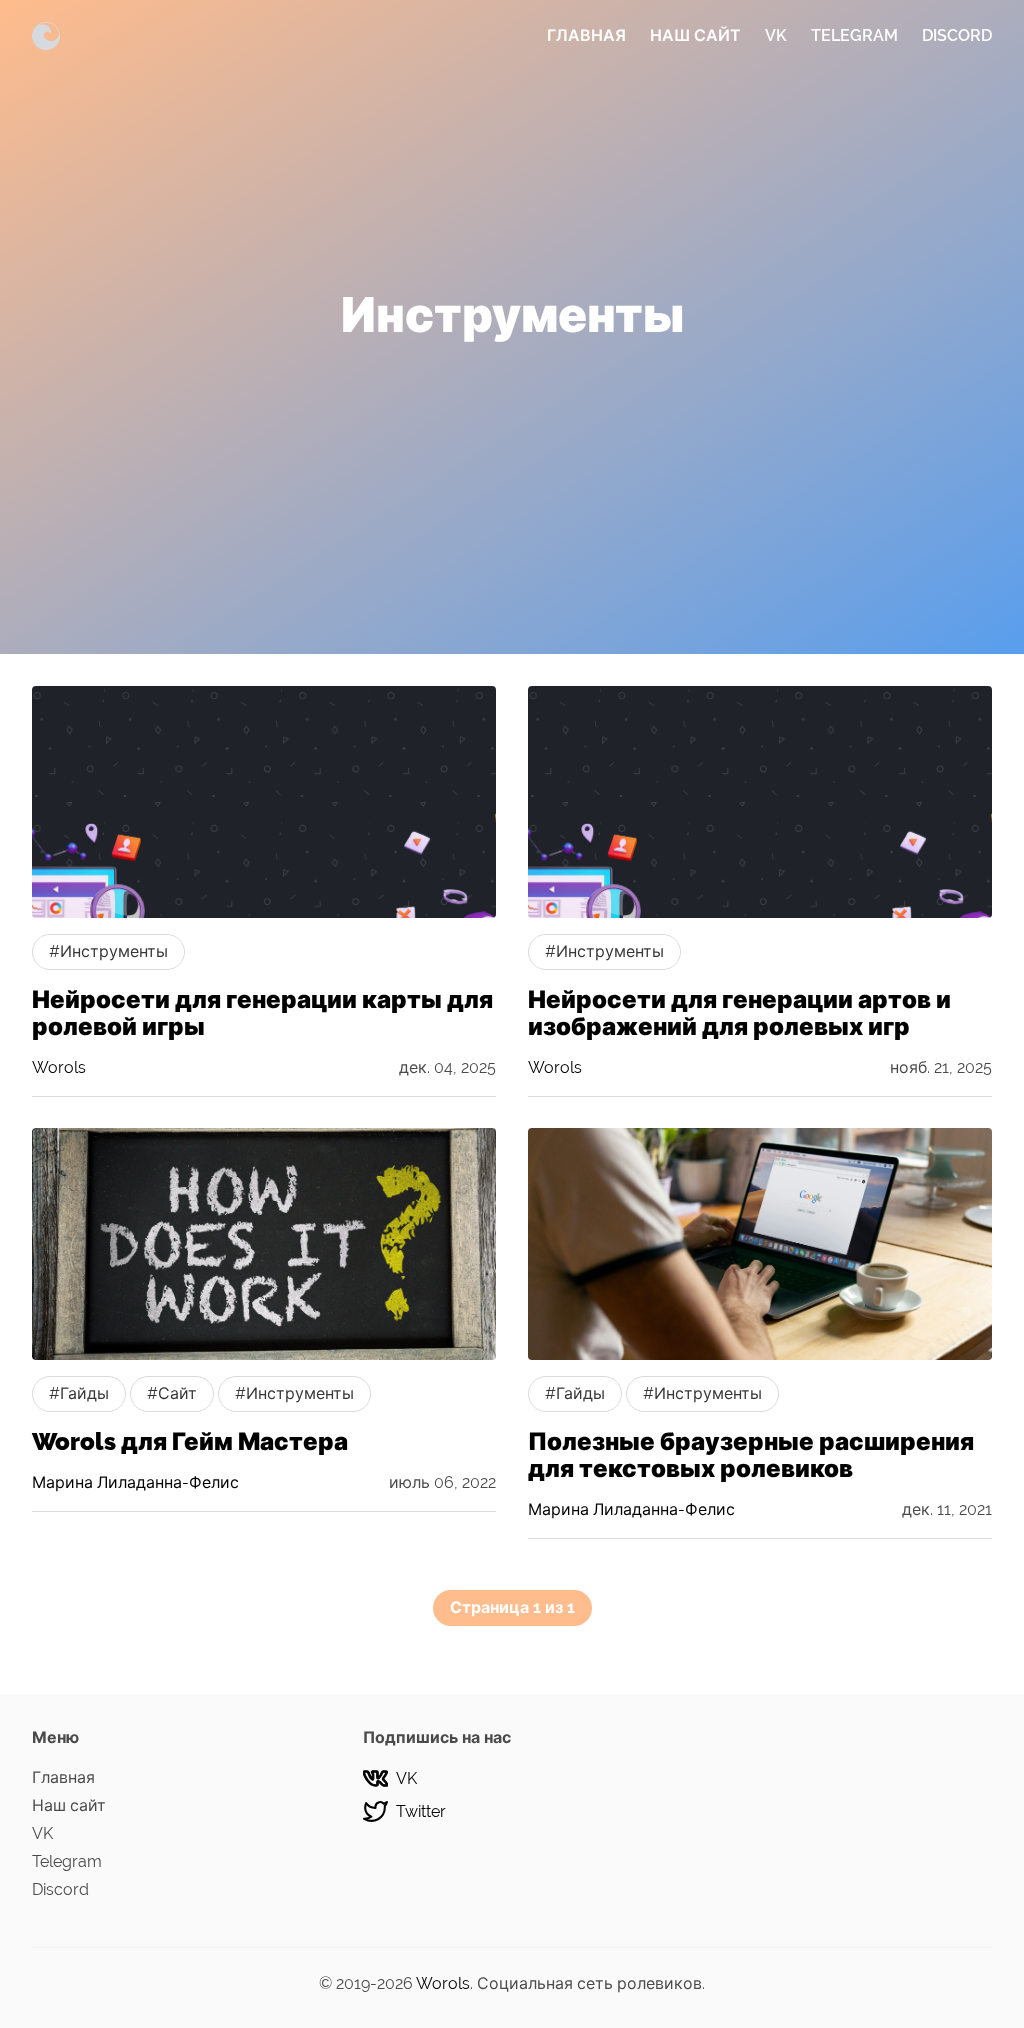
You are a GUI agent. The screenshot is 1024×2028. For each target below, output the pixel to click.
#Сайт (172, 1393)
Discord (957, 35)
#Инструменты (108, 951)
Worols (59, 1067)
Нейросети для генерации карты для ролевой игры (262, 1013)
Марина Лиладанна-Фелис (135, 1482)
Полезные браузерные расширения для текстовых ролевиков (751, 1455)
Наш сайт (695, 35)
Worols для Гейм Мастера (190, 1441)
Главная (586, 35)
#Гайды (79, 1393)
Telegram (854, 35)
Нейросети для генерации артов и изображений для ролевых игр (739, 1013)
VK (776, 35)
